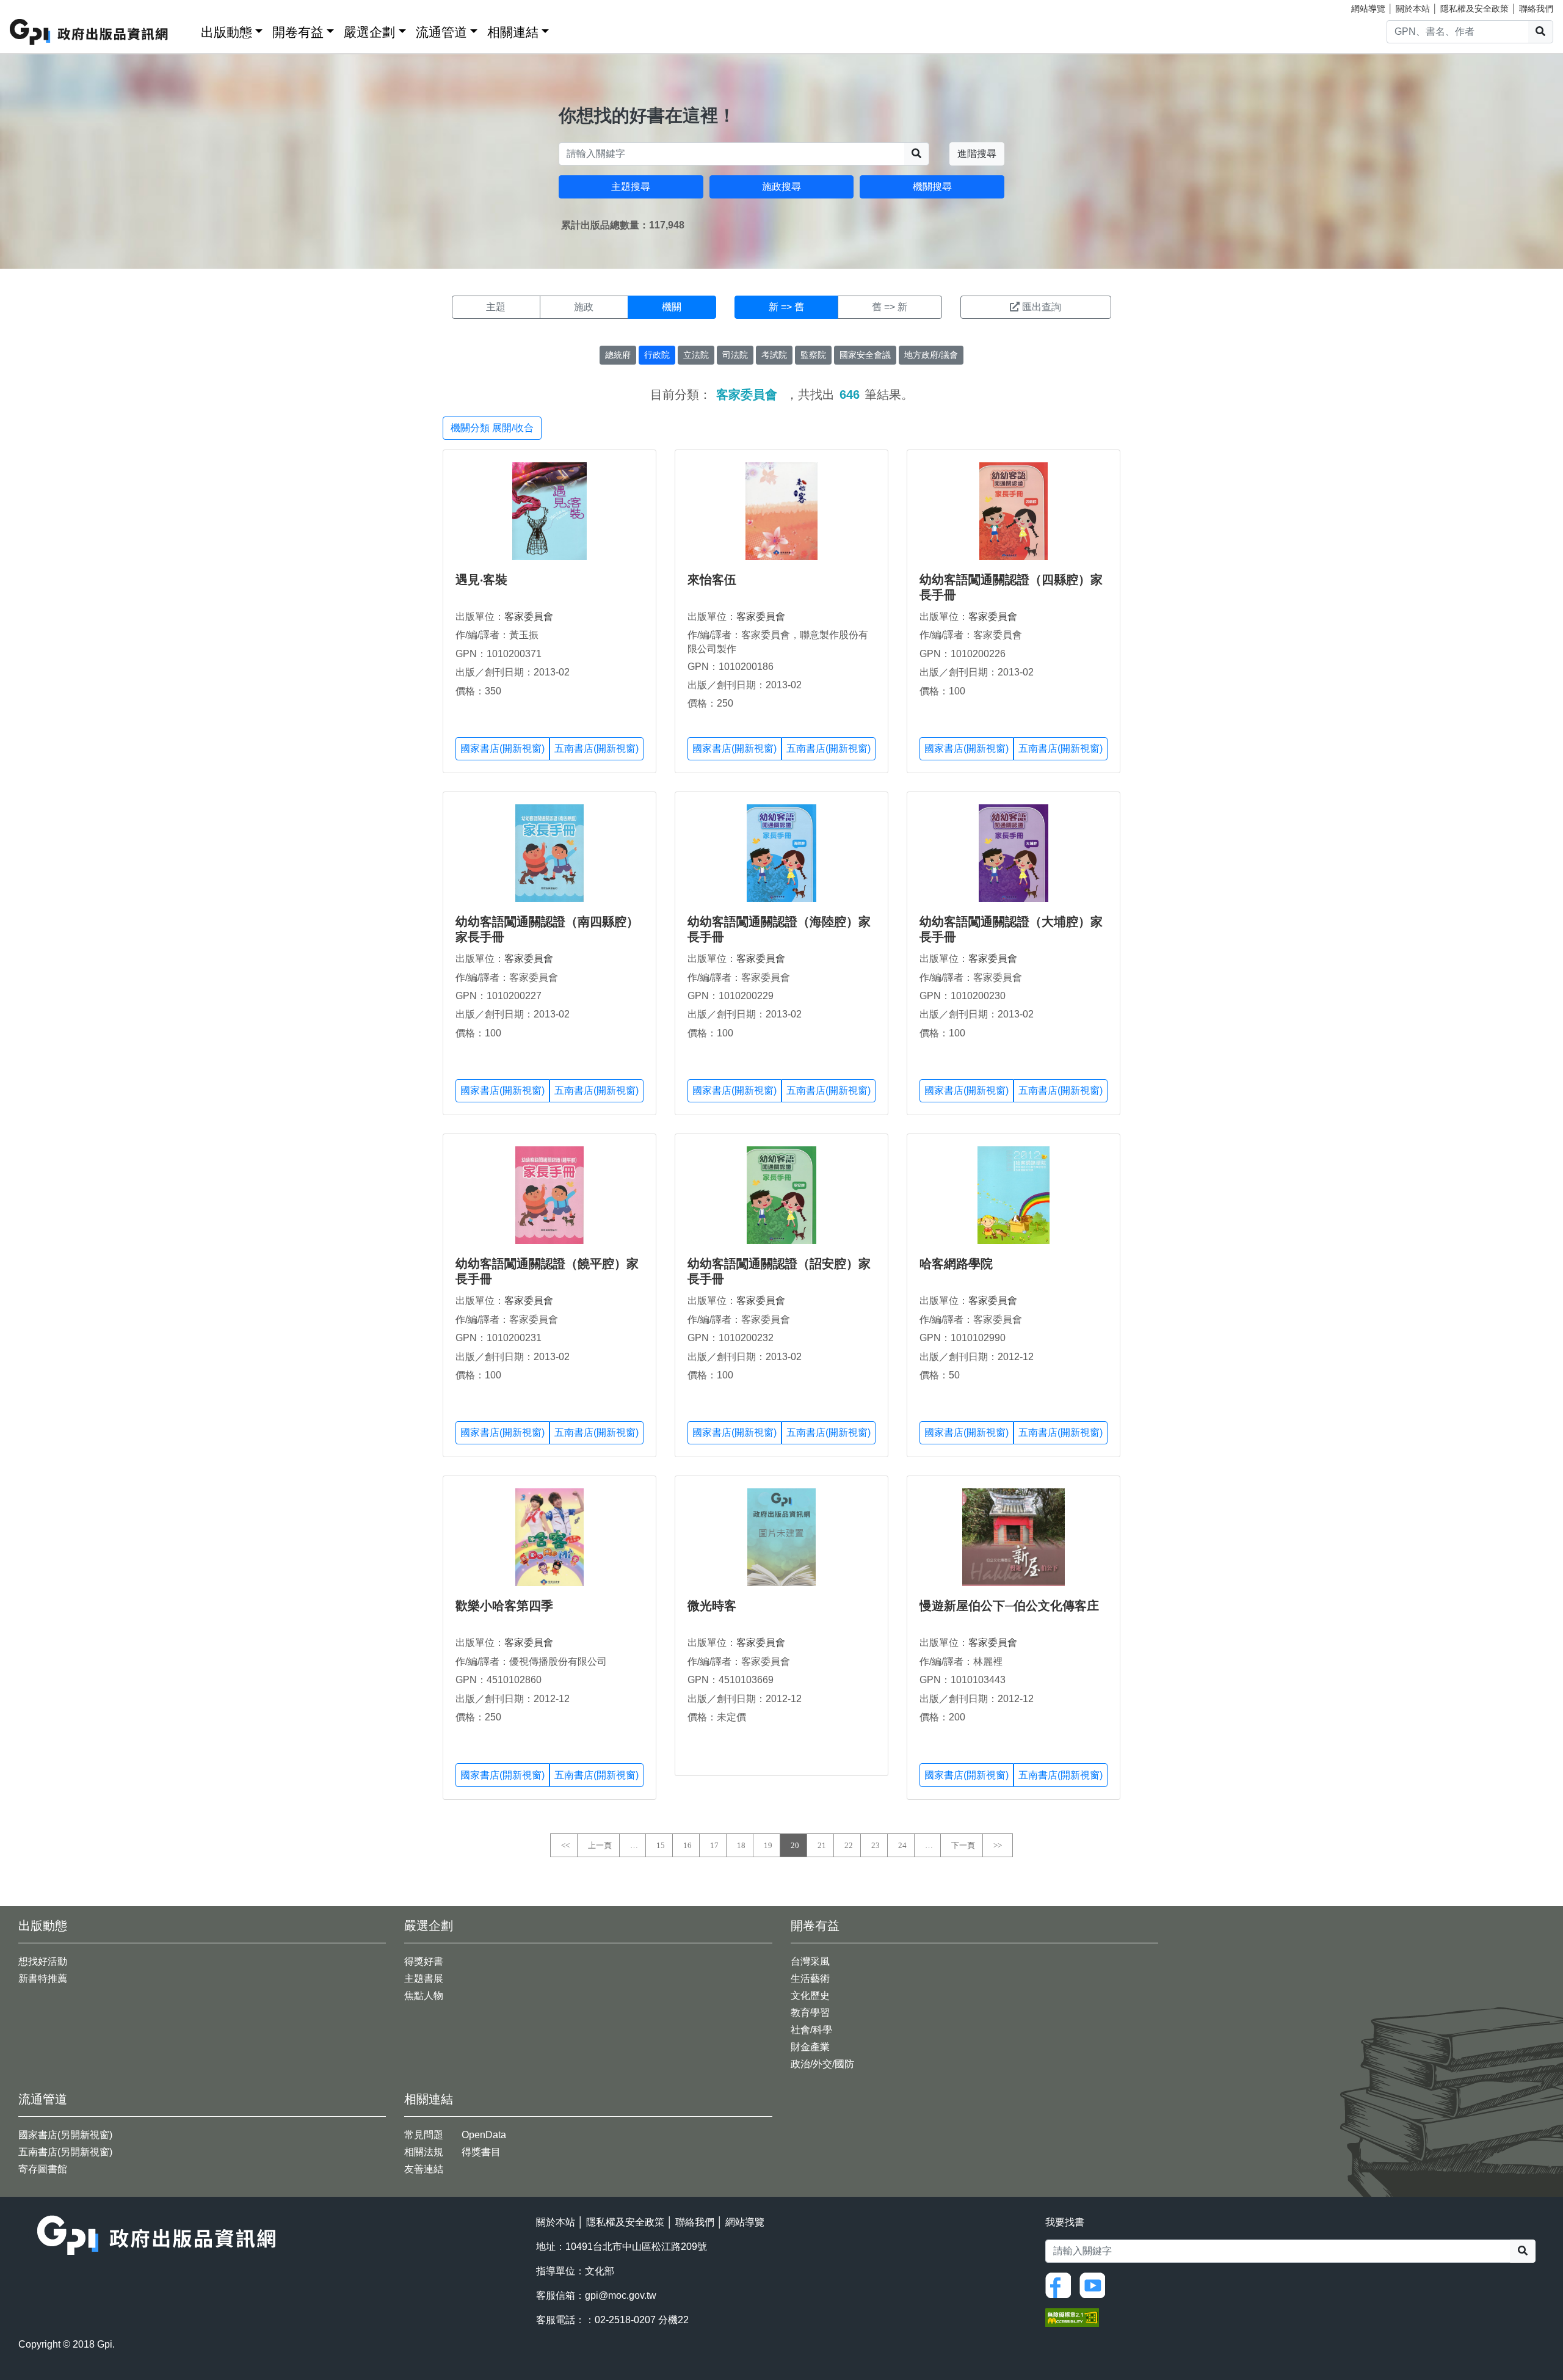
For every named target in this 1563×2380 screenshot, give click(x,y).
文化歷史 (810, 1996)
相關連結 (513, 32)
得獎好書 (424, 1961)
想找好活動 (43, 1961)
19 (768, 1845)
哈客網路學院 (956, 1264)
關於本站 (1413, 9)
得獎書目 (481, 2152)
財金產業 (810, 2047)
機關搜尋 (932, 187)
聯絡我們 (1536, 9)
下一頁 (963, 1845)
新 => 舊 (786, 307)
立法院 (696, 355)
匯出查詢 (1042, 307)
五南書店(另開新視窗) (65, 2152)
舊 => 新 (890, 307)
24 (902, 1845)
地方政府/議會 (931, 355)
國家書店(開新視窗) (502, 748)
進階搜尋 (977, 154)
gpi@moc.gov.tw (621, 2295)
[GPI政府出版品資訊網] (89, 32)
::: (187, 30)
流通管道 (441, 32)
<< (565, 1845)
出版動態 (227, 32)
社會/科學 (811, 2030)
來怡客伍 (712, 580)
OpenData (484, 2135)
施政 (584, 307)
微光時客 (712, 1606)
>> (998, 1845)
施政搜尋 (781, 187)
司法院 (735, 355)
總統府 (618, 355)
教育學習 (810, 2013)
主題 (496, 307)
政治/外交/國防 (822, 2064)
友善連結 (424, 2169)
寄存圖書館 (43, 2169)
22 (849, 1845)
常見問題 (424, 2135)
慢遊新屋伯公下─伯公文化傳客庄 (1009, 1606)
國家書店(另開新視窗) (65, 2135)
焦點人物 (424, 1996)
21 (822, 1845)
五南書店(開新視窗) (597, 748)
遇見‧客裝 (481, 580)
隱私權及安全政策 (1474, 9)
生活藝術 (810, 1978)
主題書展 (424, 1978)
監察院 (813, 355)
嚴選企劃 (369, 32)
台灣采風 (810, 1961)
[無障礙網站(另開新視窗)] (1072, 2316)
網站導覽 (1368, 9)
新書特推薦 (43, 1978)
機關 (672, 307)
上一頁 (600, 1845)
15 (661, 1845)
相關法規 (424, 2152)
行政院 (657, 355)
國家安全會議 (865, 355)
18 (741, 1845)
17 (714, 1845)
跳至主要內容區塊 (34, 6)
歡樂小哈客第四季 (504, 1606)
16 (687, 1845)
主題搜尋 (631, 187)
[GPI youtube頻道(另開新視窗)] (1095, 2284)
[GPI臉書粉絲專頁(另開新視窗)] (1061, 2284)
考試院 (774, 355)
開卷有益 (298, 32)
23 (876, 1845)
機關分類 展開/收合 (492, 428)
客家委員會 (529, 617)
